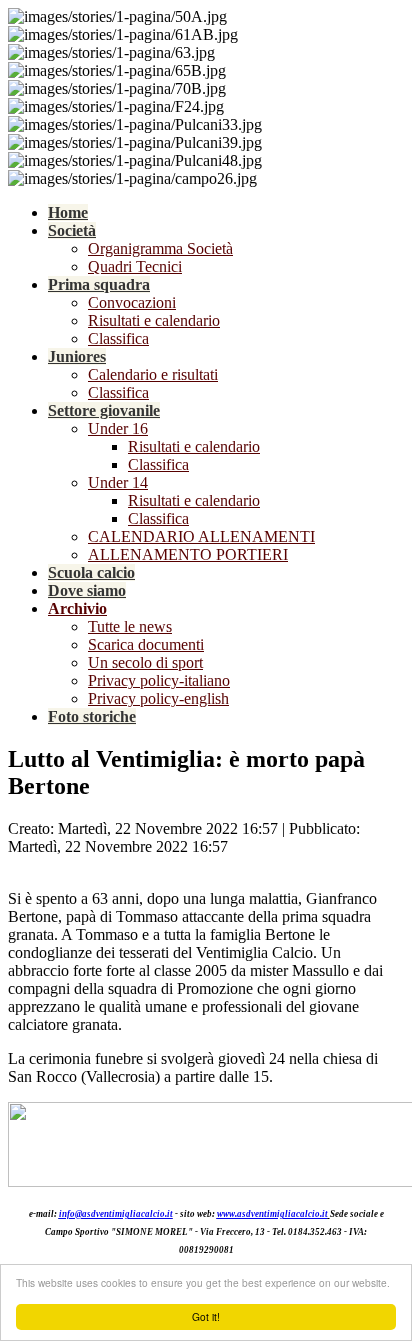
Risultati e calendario (154, 320)
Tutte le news (130, 626)
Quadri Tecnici (135, 266)
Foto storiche (92, 716)
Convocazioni (132, 302)
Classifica (118, 338)
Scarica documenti (146, 644)
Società (72, 230)
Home (68, 212)
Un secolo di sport (145, 662)
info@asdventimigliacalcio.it (116, 1214)
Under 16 (118, 428)
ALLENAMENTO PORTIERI (188, 554)
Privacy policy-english (158, 698)
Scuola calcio (91, 572)
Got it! (206, 1316)
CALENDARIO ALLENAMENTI (201, 536)
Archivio (77, 608)
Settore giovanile (104, 410)
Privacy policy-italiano (159, 680)
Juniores (77, 356)
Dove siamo (87, 590)
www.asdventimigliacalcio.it (272, 1214)
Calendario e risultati (153, 374)
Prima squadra (99, 284)
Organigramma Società (160, 248)
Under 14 (118, 482)
